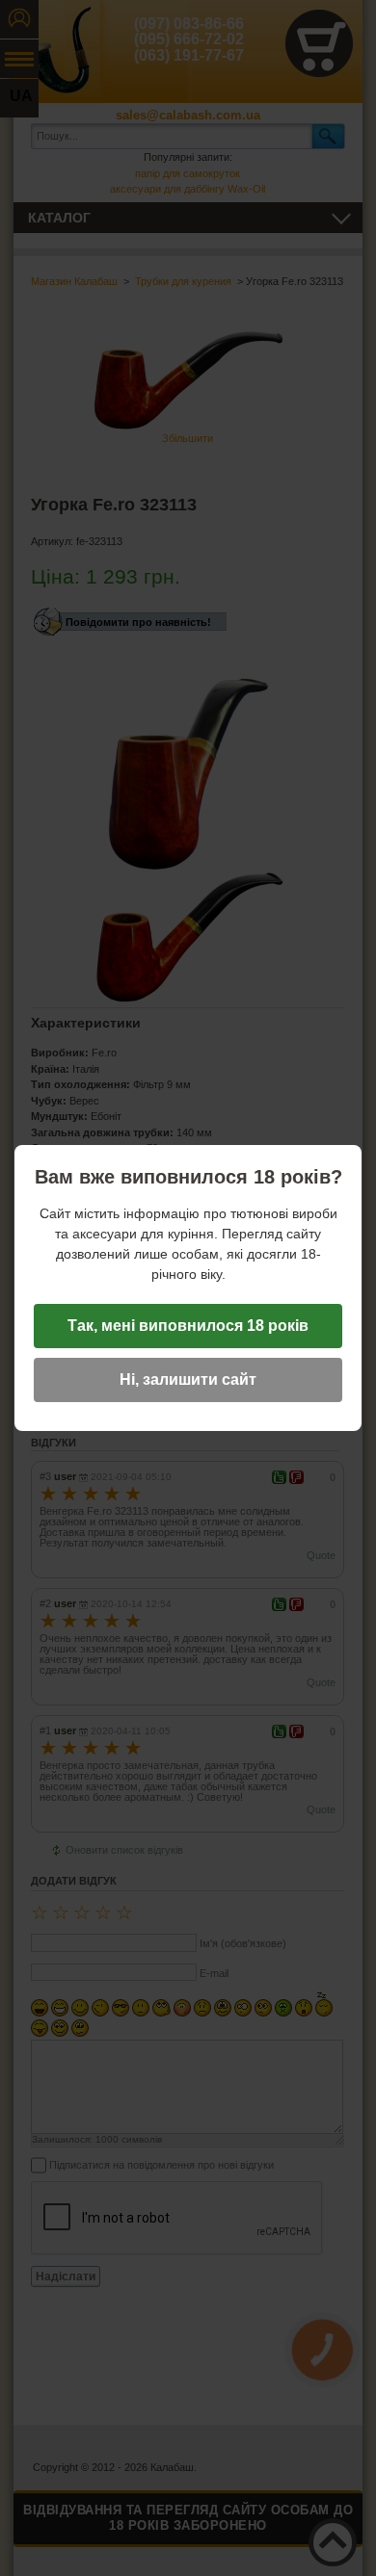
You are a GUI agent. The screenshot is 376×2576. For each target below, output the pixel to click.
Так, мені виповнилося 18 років (188, 1326)
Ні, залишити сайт (188, 1379)
